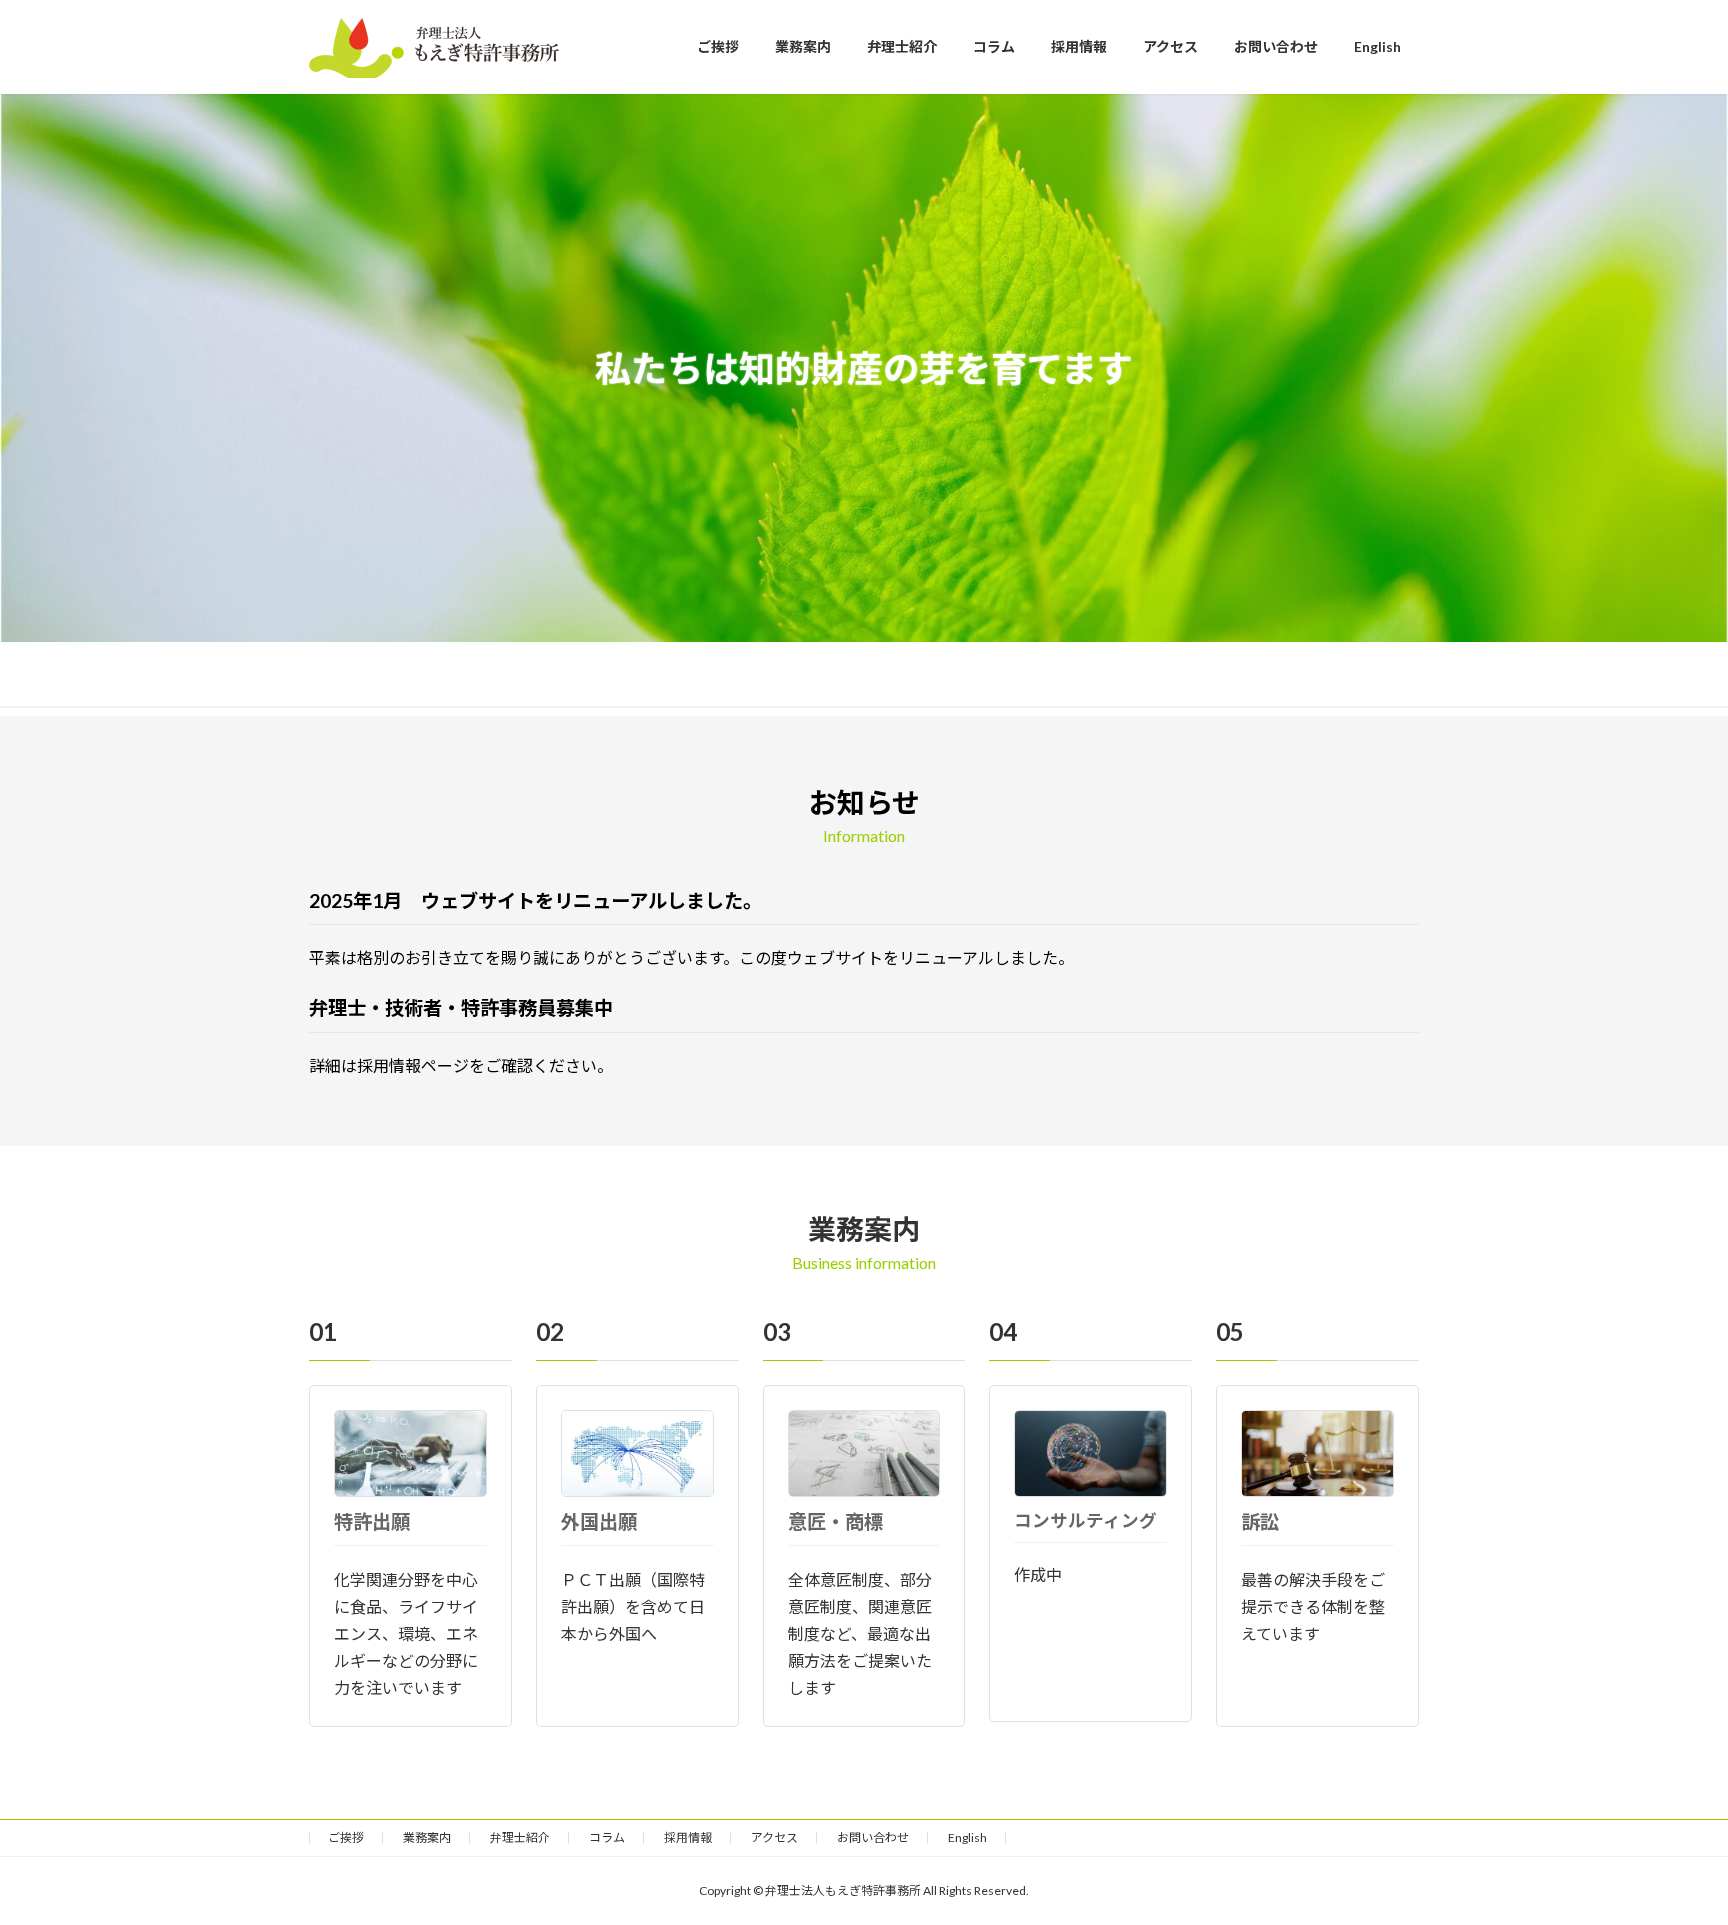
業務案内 (427, 1837)
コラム (607, 1837)
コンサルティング (1085, 1520)
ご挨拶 (346, 1837)
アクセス (774, 1837)
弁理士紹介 (520, 1837)
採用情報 (688, 1837)
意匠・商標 (835, 1521)
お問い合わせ (873, 1837)
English (967, 1837)
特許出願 (372, 1521)
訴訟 (1260, 1521)
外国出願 (599, 1521)
